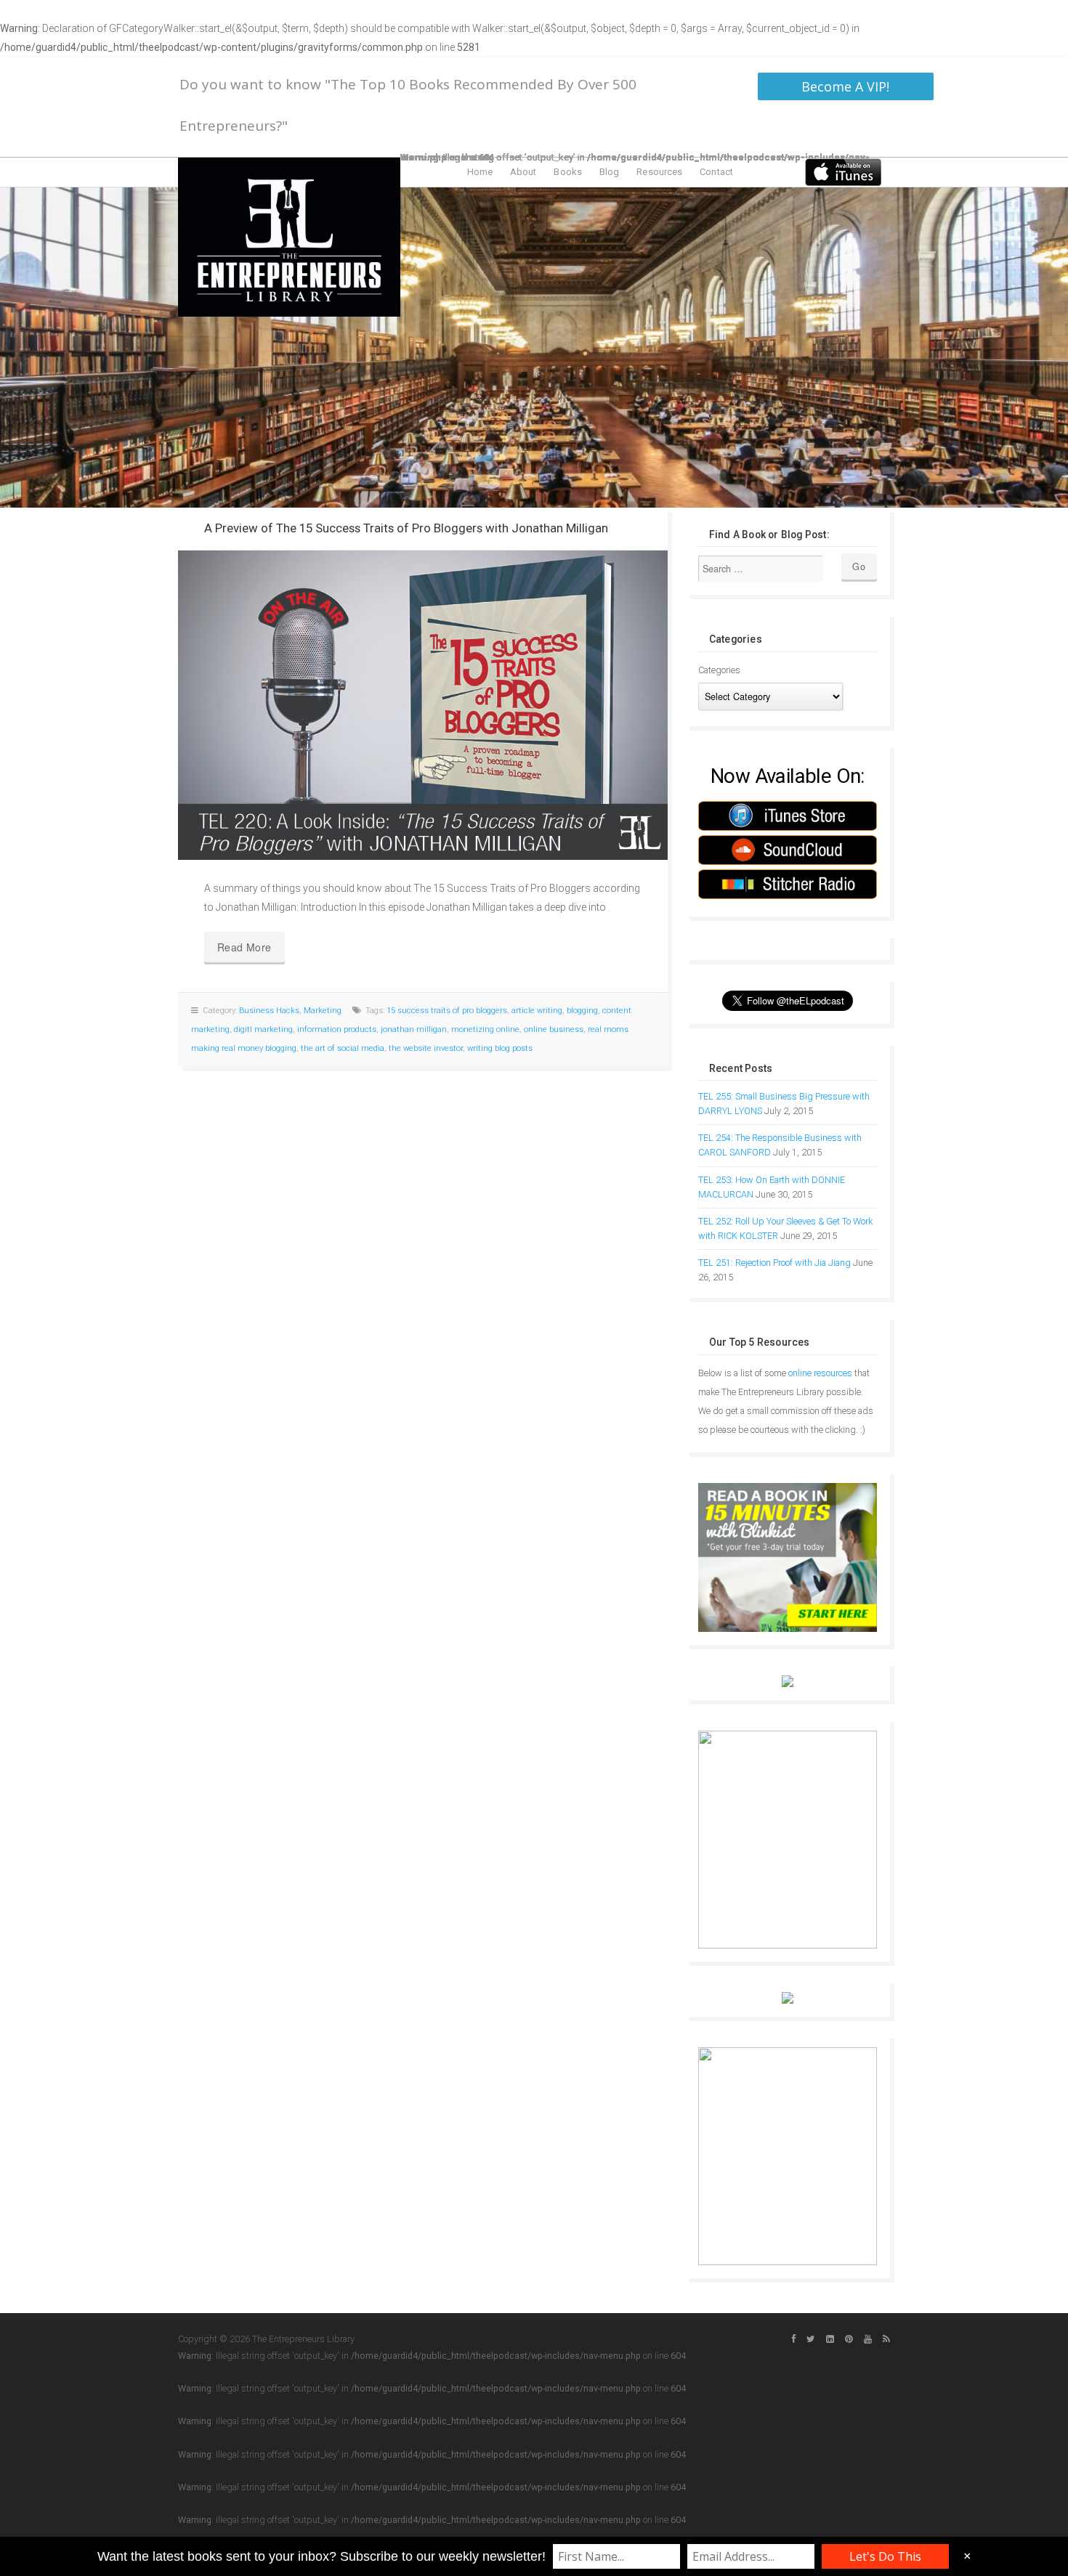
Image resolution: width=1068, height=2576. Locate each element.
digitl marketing (263, 1029)
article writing (537, 1011)
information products (337, 1029)
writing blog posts (500, 1048)
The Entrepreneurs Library (289, 237)
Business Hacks (269, 1011)
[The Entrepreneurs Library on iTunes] (843, 171)
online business (554, 1029)
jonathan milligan (414, 1029)
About (523, 172)
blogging (582, 1011)
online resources (820, 1373)
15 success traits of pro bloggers (447, 1011)
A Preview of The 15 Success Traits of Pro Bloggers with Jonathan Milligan (406, 528)
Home (480, 172)
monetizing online (485, 1029)
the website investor (426, 1048)
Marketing (323, 1011)
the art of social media (343, 1048)
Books (568, 172)
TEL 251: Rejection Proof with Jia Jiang (774, 1263)
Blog (609, 172)
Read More (244, 947)
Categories (719, 670)
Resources (659, 172)
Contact (716, 172)
